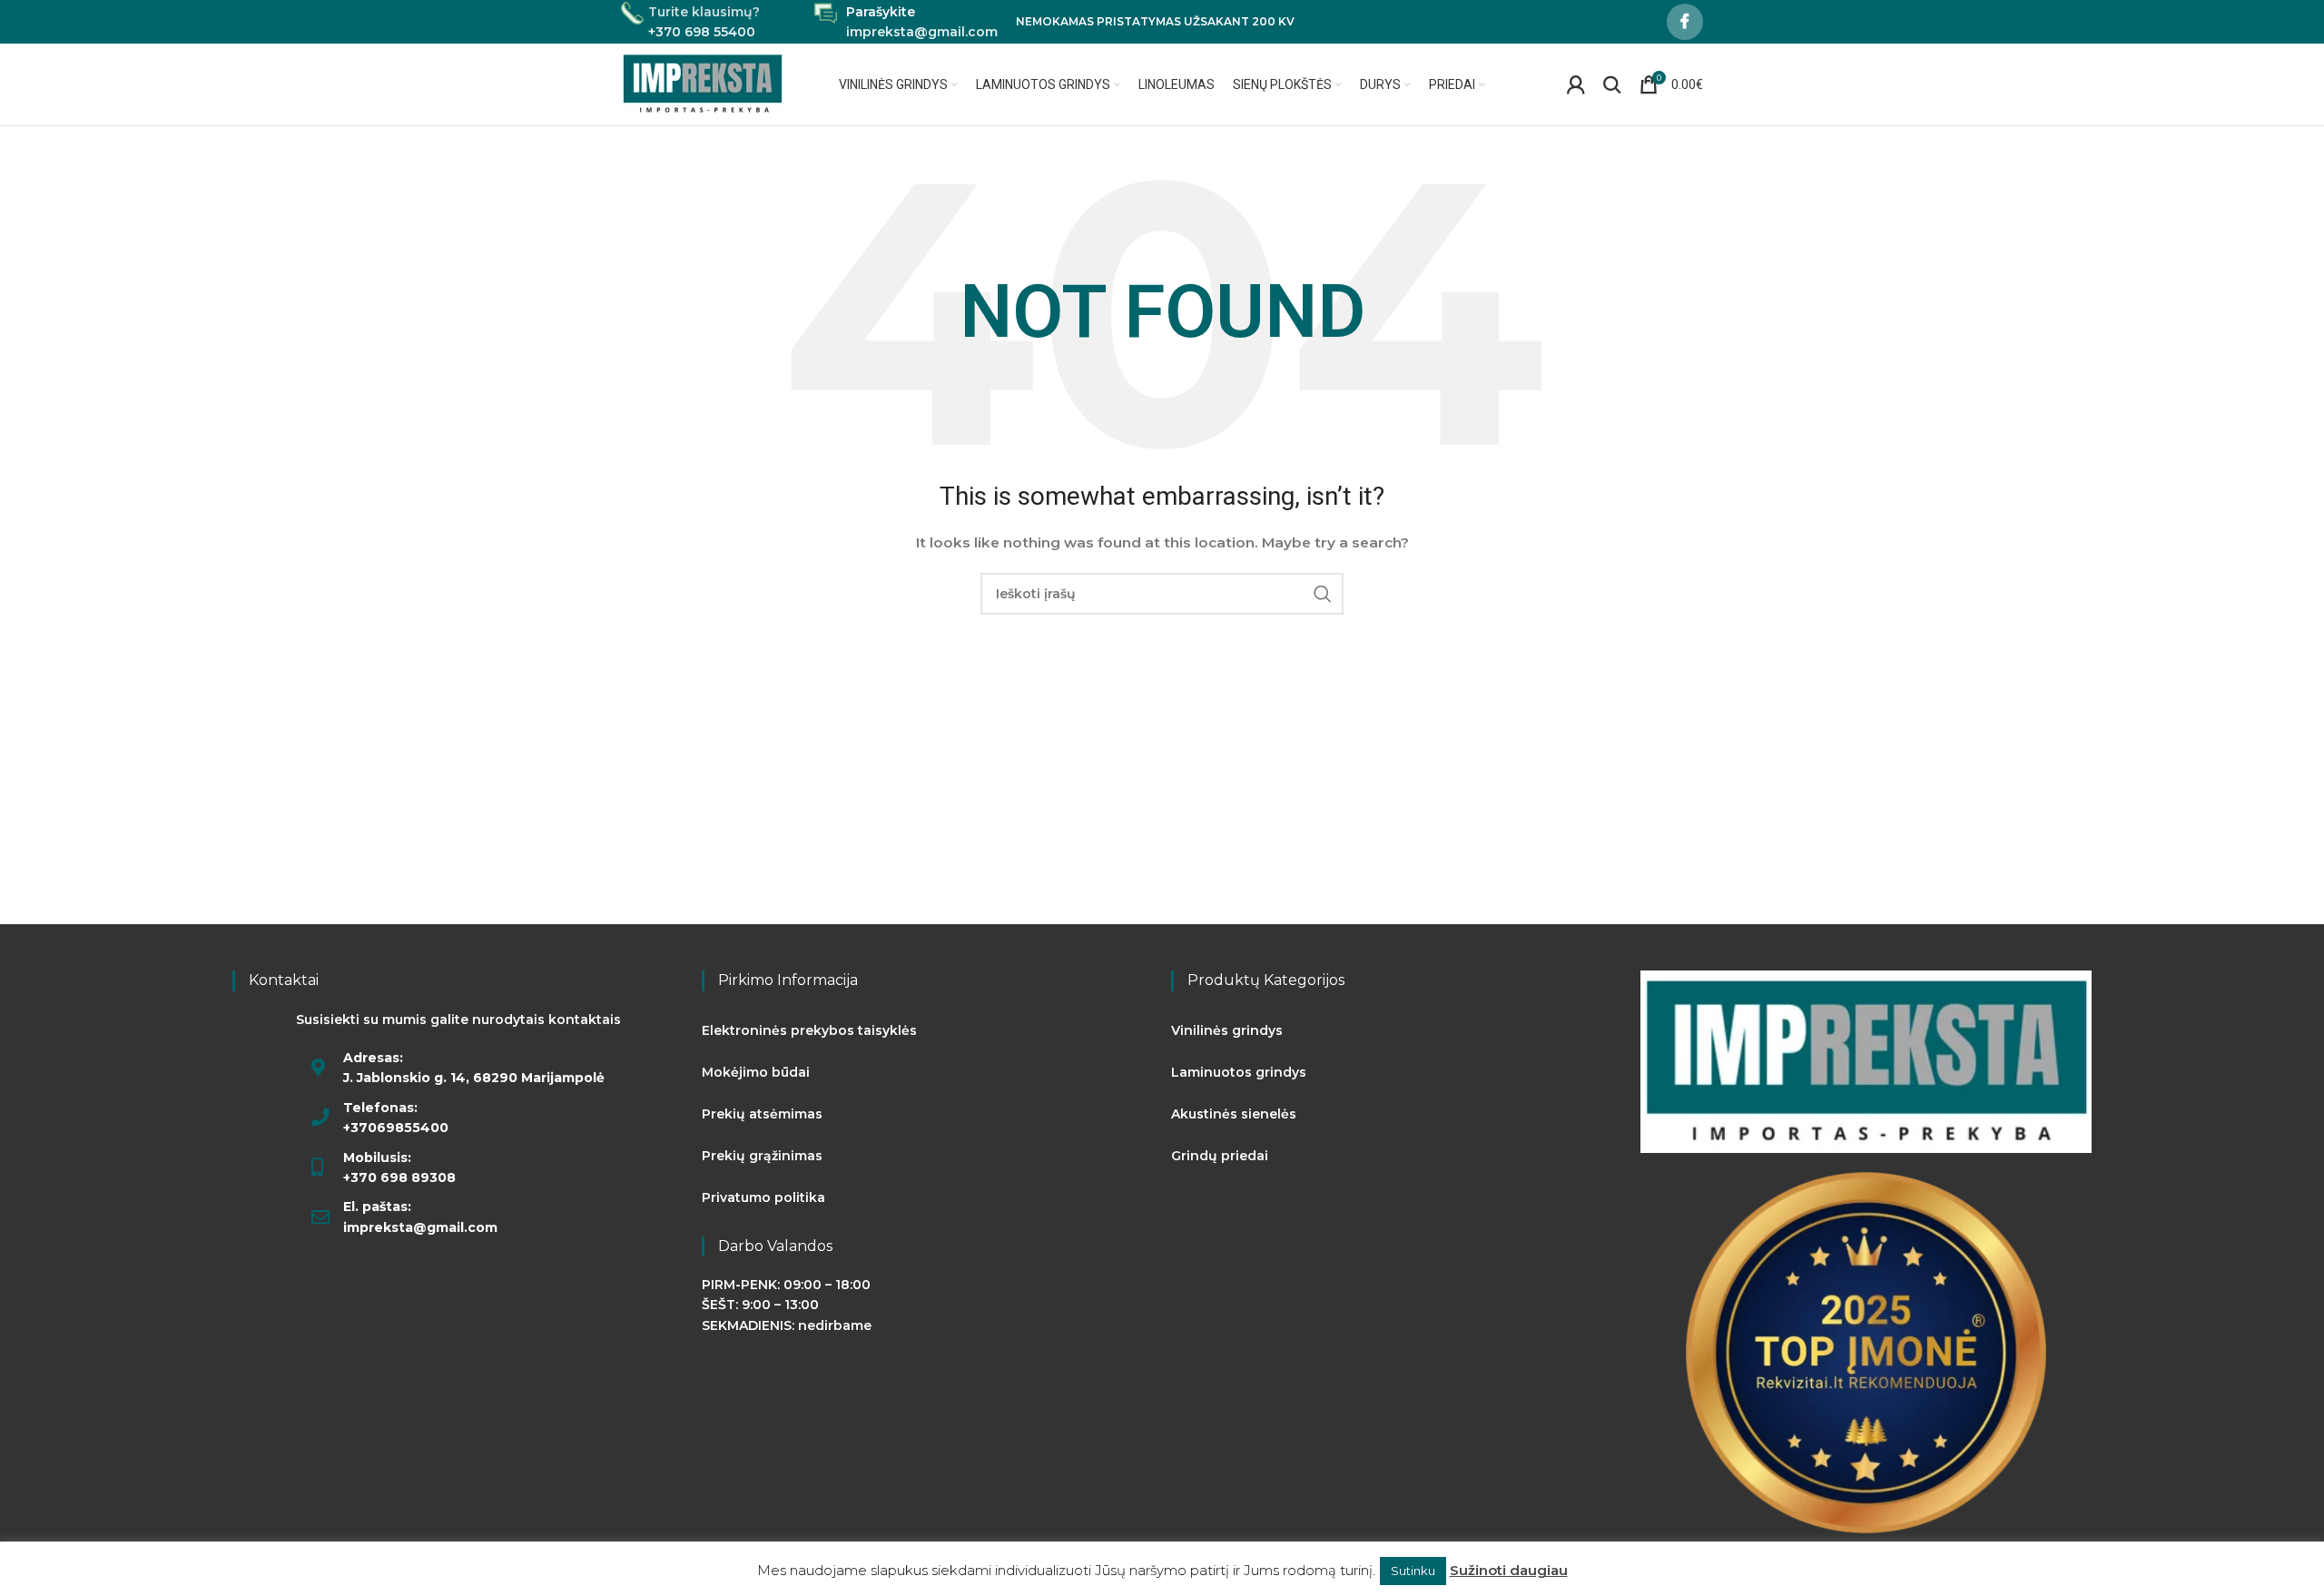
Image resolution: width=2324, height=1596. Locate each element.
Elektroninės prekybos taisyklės (809, 1030)
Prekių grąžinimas (762, 1156)
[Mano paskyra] (1576, 84)
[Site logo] (703, 84)
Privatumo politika (763, 1197)
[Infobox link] (690, 22)
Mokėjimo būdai (756, 1072)
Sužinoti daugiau (1509, 1570)
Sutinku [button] (1413, 1571)
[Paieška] (1612, 84)
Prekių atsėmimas (762, 1114)
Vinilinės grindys (1227, 1030)
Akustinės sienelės (1234, 1114)
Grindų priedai (1220, 1156)
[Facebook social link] (1685, 22)
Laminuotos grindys (1239, 1072)
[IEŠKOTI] (1323, 594)
